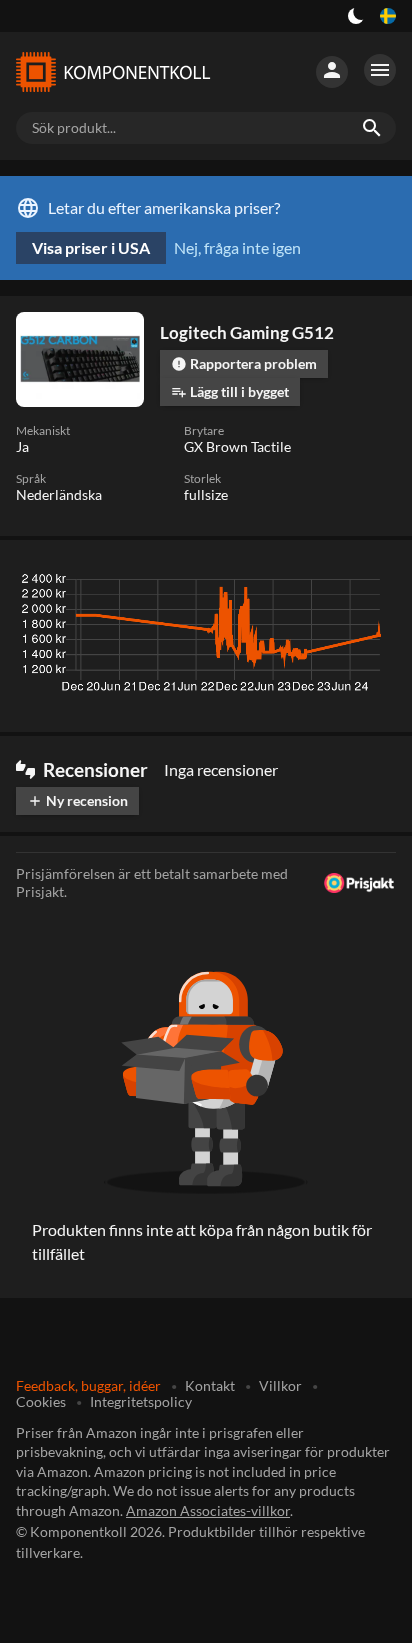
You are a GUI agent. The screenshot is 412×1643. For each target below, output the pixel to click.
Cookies (41, 1401)
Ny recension (77, 800)
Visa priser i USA (91, 247)
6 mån (272, 584)
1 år (325, 584)
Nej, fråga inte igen (237, 247)
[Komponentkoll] (112, 72)
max (373, 584)
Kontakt (210, 1385)
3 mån (213, 584)
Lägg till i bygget (230, 391)
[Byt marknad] (388, 16)
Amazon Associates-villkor (208, 1510)
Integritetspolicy (141, 1401)
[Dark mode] (356, 16)
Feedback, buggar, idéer (88, 1385)
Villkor (280, 1385)
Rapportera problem (244, 363)
